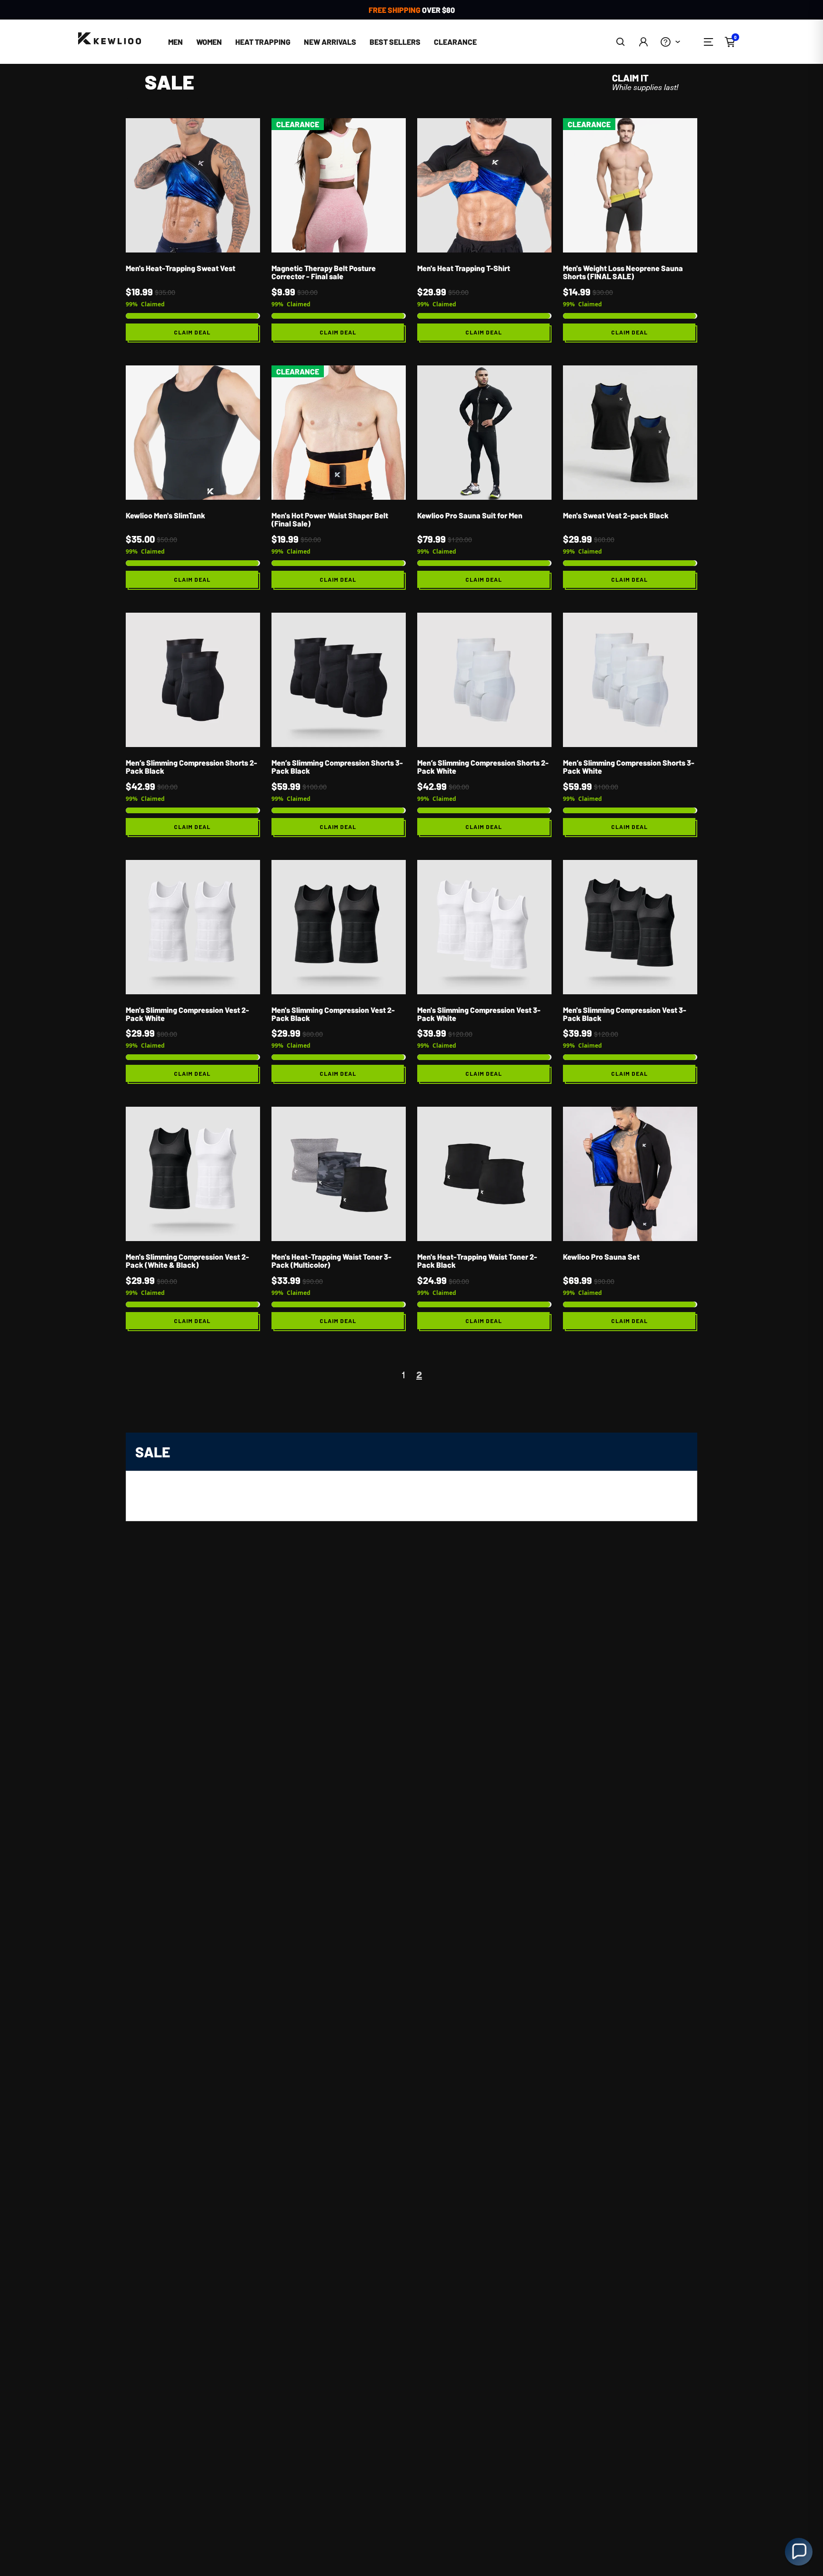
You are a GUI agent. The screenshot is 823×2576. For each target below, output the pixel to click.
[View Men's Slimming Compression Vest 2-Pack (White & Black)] (193, 1219)
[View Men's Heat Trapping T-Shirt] (484, 230)
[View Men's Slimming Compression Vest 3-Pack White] (484, 972)
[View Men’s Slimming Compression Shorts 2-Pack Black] (193, 725)
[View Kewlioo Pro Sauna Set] (630, 1219)
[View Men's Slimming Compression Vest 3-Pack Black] (630, 972)
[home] (110, 39)
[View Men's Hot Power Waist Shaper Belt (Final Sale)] (339, 478)
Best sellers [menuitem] (395, 42)
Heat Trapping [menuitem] (263, 42)
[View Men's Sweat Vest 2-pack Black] (630, 478)
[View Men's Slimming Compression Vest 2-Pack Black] (339, 972)
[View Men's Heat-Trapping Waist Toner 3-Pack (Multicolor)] (339, 1219)
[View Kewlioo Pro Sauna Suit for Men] (484, 478)
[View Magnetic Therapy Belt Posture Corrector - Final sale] (339, 230)
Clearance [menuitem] (455, 42)
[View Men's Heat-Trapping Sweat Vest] (193, 230)
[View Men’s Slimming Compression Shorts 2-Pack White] (484, 725)
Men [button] (176, 42)
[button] (621, 42)
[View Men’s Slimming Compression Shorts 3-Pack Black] (339, 725)
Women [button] (209, 42)
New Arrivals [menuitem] (330, 42)
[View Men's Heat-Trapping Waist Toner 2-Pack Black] (484, 1219)
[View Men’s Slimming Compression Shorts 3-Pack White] (630, 725)
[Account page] (643, 42)
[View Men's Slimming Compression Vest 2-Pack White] (193, 972)
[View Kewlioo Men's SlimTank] (193, 478)
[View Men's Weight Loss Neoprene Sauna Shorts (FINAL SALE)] (630, 230)
